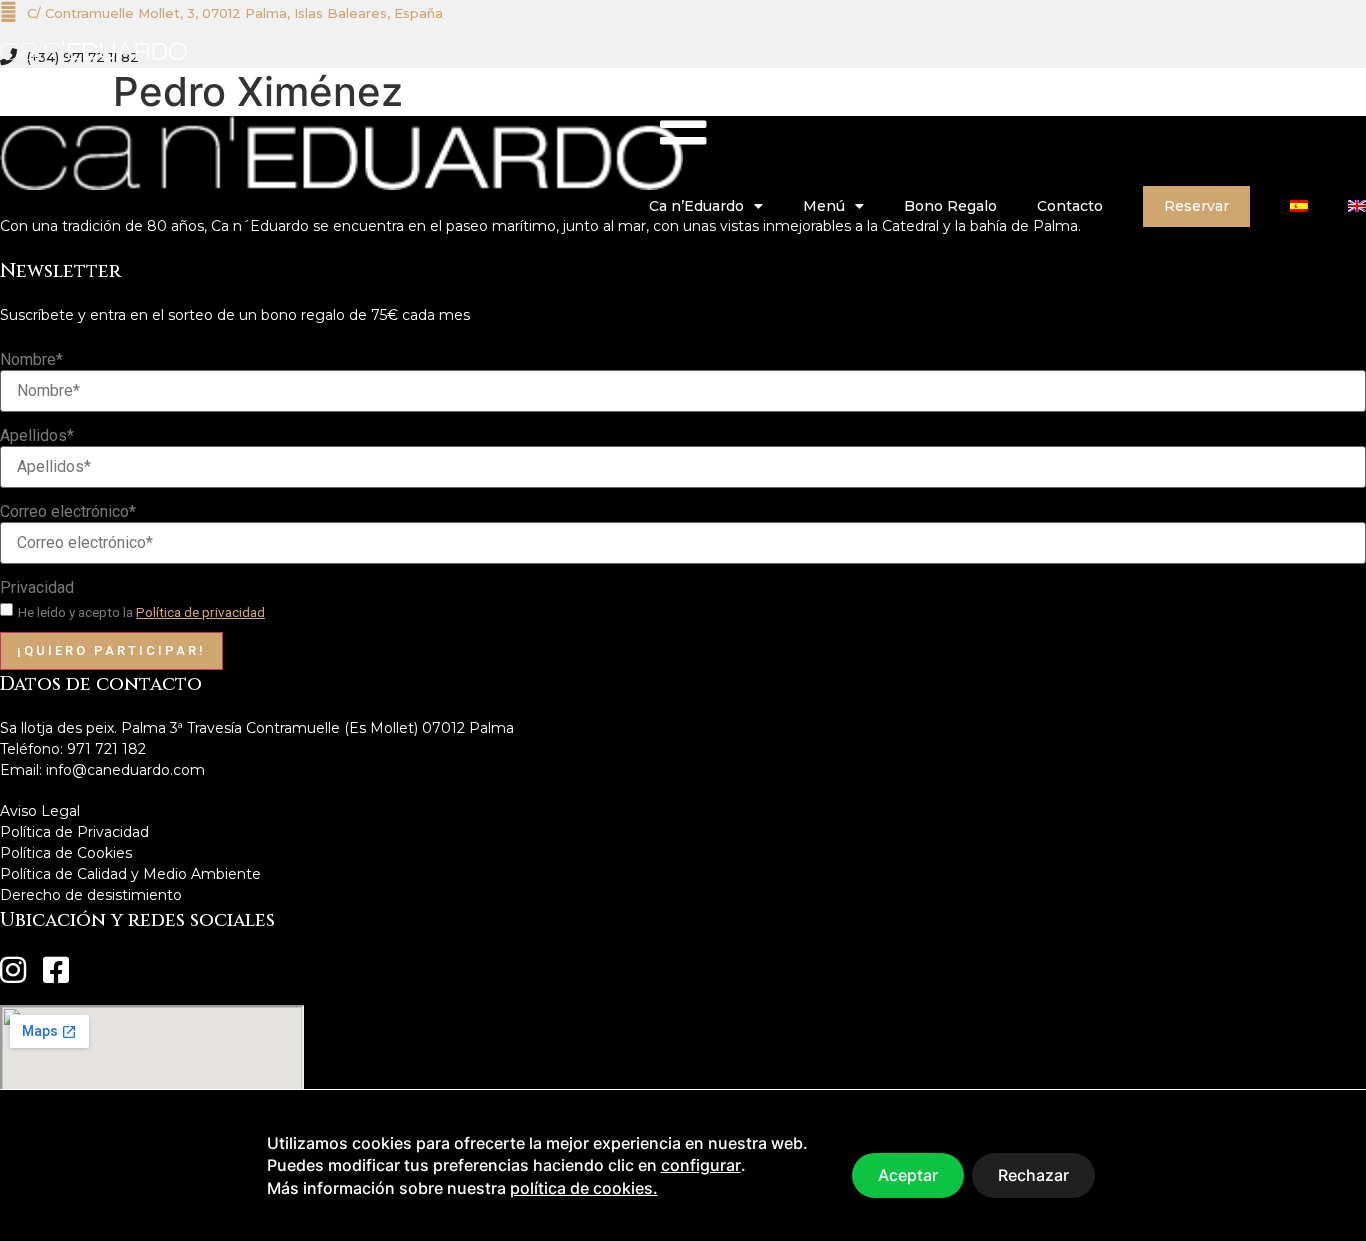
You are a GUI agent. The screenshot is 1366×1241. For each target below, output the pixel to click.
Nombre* (31, 360)
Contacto (1070, 206)
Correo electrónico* (68, 512)
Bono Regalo (950, 206)
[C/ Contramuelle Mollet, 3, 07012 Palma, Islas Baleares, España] (8, 12)
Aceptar (908, 1175)
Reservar (1196, 206)
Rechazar (1033, 1175)
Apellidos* (37, 436)
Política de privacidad (200, 612)
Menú (824, 206)
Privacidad (37, 588)
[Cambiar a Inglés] (1357, 206)
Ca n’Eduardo (696, 206)
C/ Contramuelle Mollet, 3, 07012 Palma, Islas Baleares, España (235, 13)
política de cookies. (584, 1188)
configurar (701, 1165)
